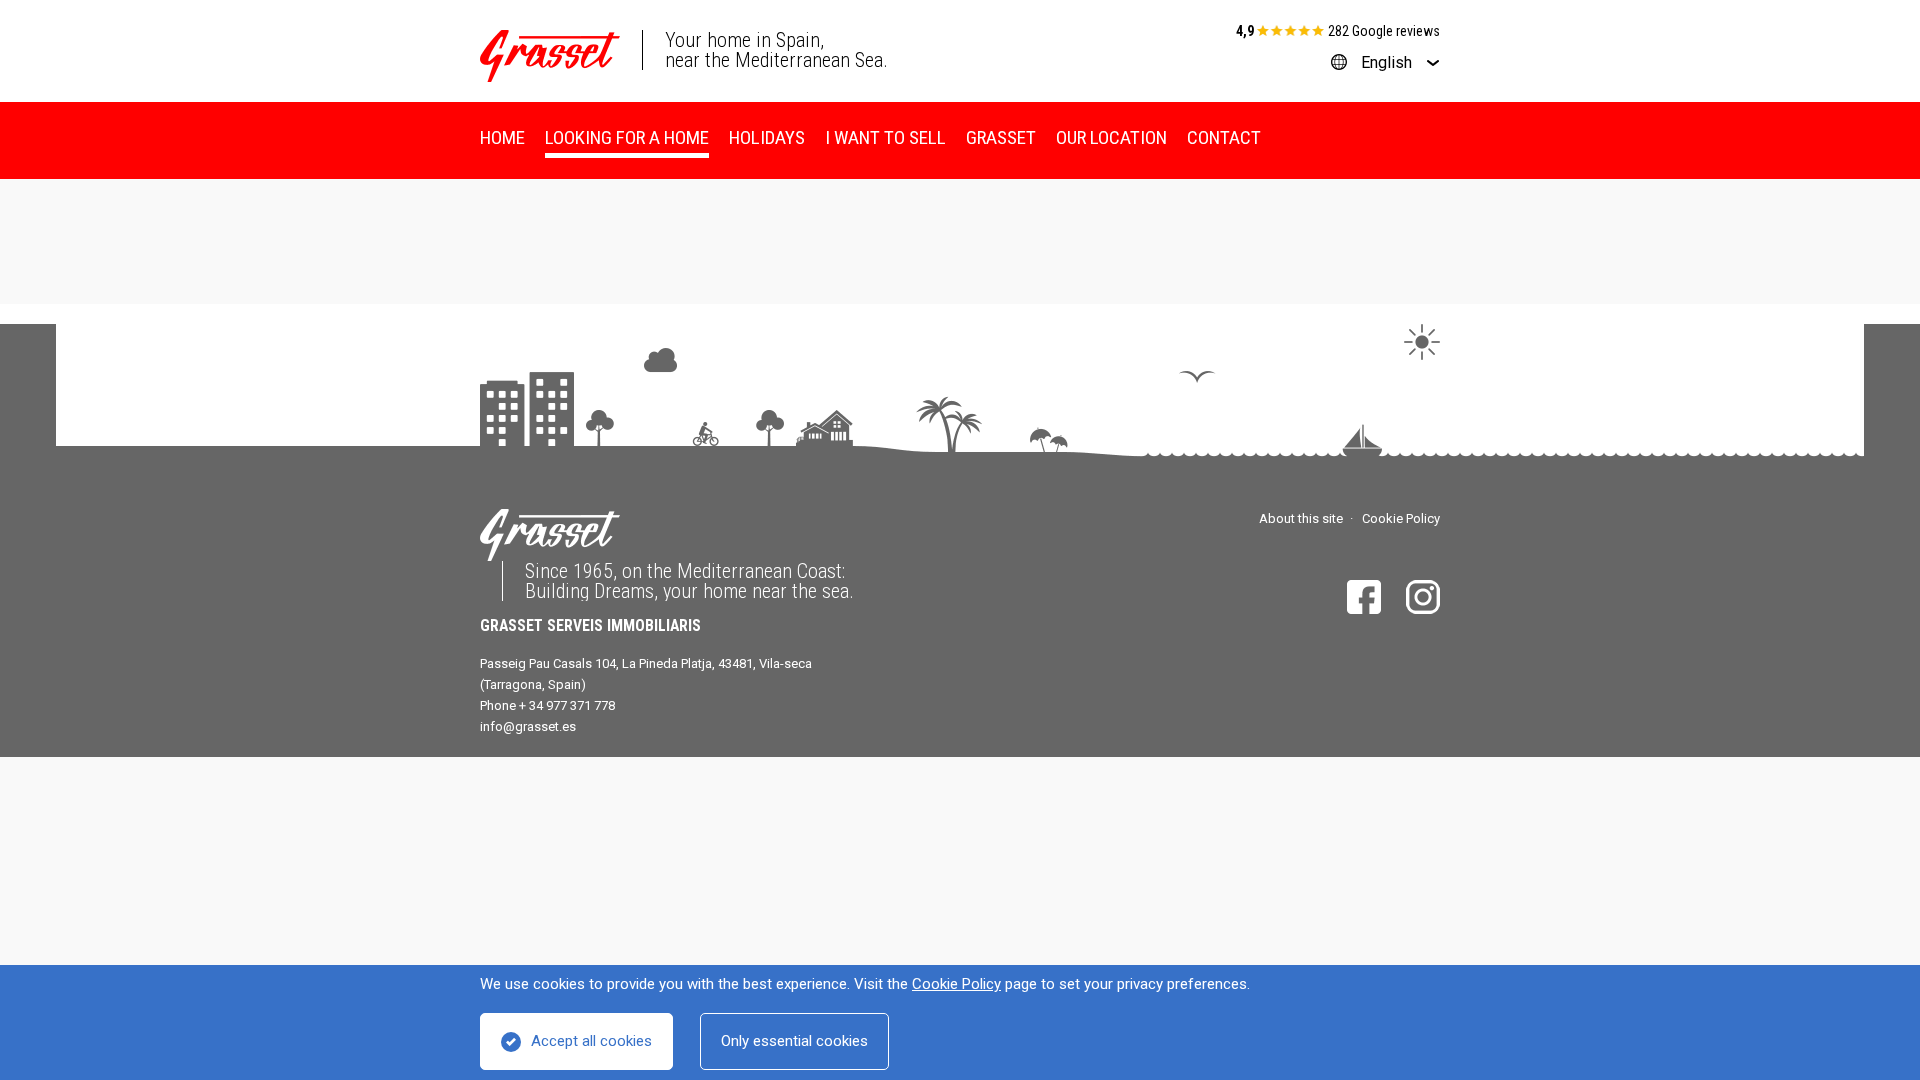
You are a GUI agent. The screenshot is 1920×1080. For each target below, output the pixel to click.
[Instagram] (1423, 597)
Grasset (1001, 137)
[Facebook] (1364, 597)
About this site (1301, 518)
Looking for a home (627, 137)
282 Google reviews (1384, 31)
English (1386, 62)
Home (502, 137)
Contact (1224, 137)
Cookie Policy (956, 984)
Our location (1111, 137)
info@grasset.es (528, 726)
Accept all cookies (591, 1041)
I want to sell (885, 137)
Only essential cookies (794, 1041)
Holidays (767, 137)
